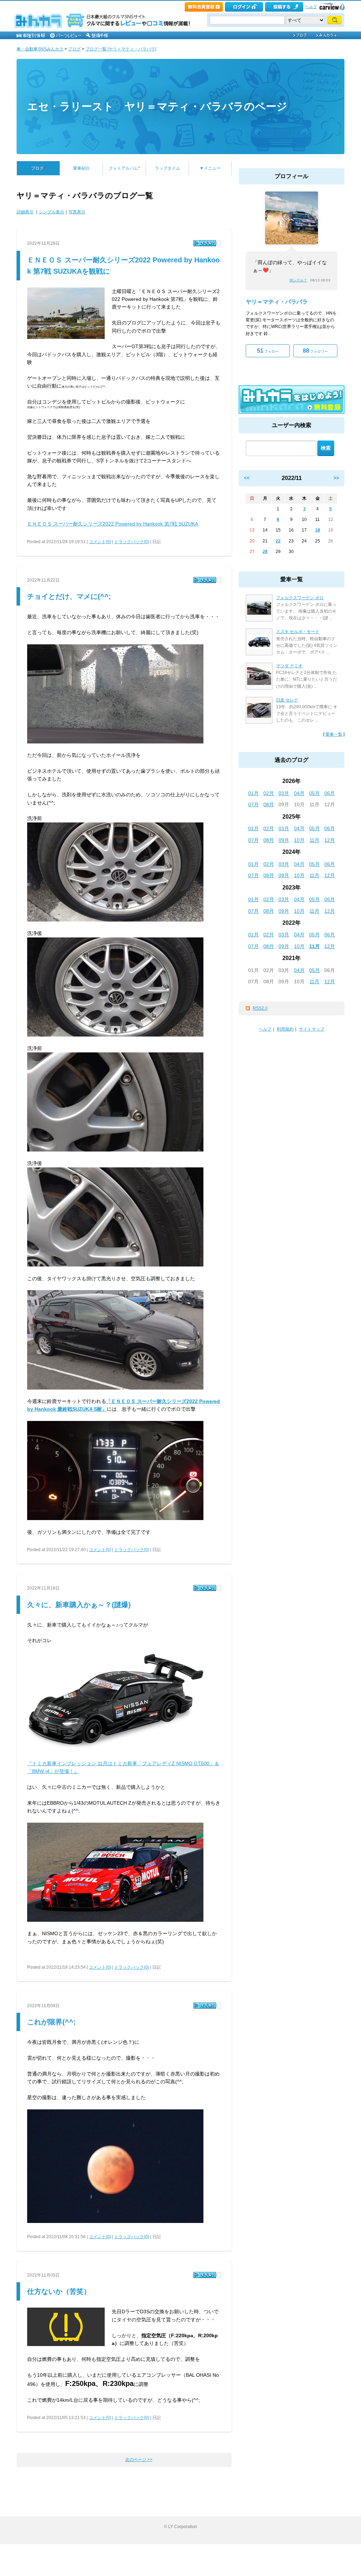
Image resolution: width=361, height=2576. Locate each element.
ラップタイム (167, 168)
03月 (284, 793)
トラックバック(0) (132, 542)
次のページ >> (139, 2460)
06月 (330, 793)
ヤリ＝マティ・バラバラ (277, 302)
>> (336, 478)
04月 (299, 793)
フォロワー (315, 351)
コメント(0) (100, 542)
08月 (269, 804)
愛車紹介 (81, 168)
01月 (253, 793)
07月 (253, 804)
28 (265, 552)
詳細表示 (25, 212)
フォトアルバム (124, 168)
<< (247, 478)
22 (278, 541)
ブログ (74, 49)
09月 (284, 840)
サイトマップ (312, 1029)
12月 (330, 840)
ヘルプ (311, 7)
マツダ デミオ (289, 666)
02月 (269, 793)
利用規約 (285, 1029)
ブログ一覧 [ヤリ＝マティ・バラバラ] (121, 49)
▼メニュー (210, 168)
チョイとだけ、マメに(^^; (69, 596)
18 (318, 530)
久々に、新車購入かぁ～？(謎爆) (79, 1605)
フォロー (268, 351)
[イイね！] (205, 243)
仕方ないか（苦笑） (59, 2291)
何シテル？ (298, 280)
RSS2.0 (260, 1008)
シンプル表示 (51, 212)
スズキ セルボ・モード (298, 632)
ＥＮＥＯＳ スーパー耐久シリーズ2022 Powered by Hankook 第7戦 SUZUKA (113, 524)
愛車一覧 (334, 734)
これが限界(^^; (51, 2022)
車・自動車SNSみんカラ (40, 49)
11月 (314, 840)
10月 (299, 840)
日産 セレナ (287, 700)
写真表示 (77, 212)
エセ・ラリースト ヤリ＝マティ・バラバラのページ (157, 106)
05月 (314, 793)
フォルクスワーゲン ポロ (300, 598)
